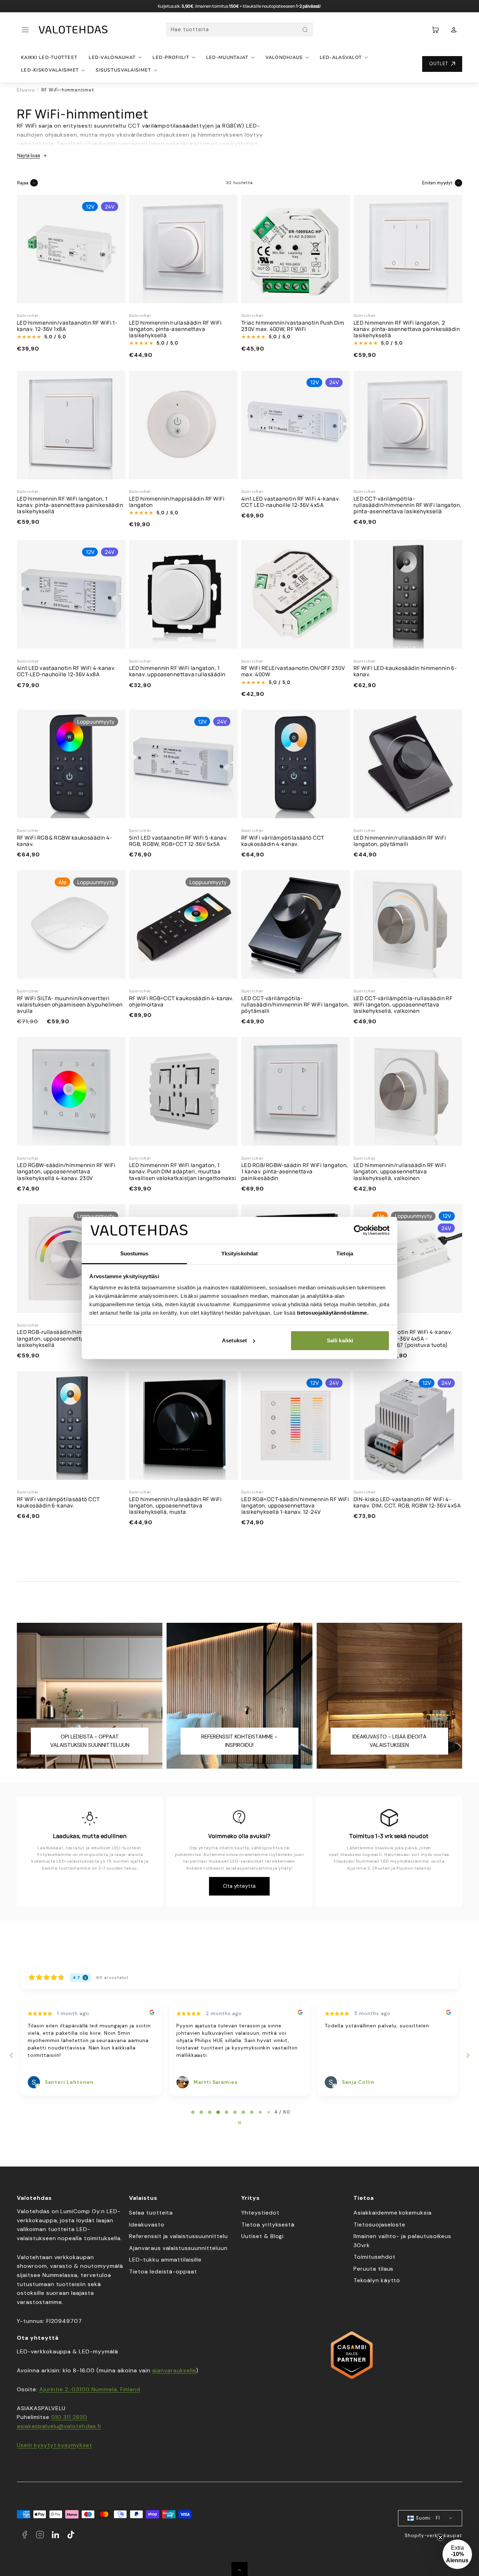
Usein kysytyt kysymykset (55, 2445)
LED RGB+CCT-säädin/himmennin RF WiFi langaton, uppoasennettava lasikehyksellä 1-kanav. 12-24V (295, 1506)
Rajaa (23, 183)
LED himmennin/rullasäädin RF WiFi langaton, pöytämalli (400, 841)
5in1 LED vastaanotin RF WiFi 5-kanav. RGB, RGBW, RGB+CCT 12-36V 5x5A (178, 841)
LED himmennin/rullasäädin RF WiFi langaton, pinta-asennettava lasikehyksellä (175, 329)
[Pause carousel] (239, 2123)
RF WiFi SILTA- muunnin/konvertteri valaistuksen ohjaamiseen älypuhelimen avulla (70, 1005)
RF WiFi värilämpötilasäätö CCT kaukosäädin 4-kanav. (283, 841)
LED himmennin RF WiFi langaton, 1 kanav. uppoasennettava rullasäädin (177, 671)
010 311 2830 (69, 2417)
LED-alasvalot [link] (341, 57)
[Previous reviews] (11, 2055)
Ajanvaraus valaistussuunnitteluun (178, 2248)
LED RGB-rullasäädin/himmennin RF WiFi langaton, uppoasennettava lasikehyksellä (70, 1338)
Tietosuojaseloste (379, 2225)
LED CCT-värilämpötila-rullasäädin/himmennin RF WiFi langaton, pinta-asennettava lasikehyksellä (407, 505)
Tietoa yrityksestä (268, 2225)
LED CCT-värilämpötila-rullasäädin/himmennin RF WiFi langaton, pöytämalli (295, 1005)
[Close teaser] (440, 2537)
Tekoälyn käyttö (377, 2280)
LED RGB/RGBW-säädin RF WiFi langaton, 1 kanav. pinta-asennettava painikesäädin (295, 1171)
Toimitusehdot (374, 2257)
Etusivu (26, 90)
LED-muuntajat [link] (227, 57)
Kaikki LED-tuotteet (49, 57)
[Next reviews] (467, 2055)
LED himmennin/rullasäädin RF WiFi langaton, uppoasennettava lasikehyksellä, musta (175, 1506)
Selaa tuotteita (151, 2213)
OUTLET (439, 64)
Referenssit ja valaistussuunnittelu (178, 2236)
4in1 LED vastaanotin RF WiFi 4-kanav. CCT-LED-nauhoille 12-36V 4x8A (66, 671)
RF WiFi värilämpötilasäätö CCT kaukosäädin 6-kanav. (58, 1502)
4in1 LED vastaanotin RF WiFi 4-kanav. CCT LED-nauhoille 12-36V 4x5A (291, 502)
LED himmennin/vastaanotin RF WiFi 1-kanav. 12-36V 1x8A (67, 326)
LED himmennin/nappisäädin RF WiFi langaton (177, 502)
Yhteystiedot (260, 2213)
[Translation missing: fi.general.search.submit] (305, 30)
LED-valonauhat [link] (112, 57)
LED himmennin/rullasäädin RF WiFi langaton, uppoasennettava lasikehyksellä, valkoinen (400, 1171)
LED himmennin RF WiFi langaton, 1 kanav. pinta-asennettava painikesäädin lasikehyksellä (70, 505)
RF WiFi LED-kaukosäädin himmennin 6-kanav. (405, 671)
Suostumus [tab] (134, 1253)
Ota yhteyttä (239, 1886)
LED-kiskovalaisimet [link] (50, 70)
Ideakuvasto (147, 2225)
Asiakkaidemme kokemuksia (393, 2213)
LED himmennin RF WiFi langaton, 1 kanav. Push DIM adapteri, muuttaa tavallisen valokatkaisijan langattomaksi (183, 1171)
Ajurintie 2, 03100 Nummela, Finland (90, 2389)
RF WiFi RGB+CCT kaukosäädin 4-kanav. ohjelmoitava (181, 1001)
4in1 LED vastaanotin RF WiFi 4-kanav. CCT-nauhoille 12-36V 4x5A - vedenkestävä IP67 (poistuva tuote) (403, 1338)
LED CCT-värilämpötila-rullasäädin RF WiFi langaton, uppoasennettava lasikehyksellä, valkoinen (403, 1005)
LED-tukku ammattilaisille (165, 2260)
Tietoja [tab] (345, 1253)
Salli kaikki (340, 1340)
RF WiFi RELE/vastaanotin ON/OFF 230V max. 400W (293, 671)
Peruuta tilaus (373, 2269)
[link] (454, 30)
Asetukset (234, 1340)
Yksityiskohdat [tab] (239, 1253)
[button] (25, 30)
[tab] (193, 2112)
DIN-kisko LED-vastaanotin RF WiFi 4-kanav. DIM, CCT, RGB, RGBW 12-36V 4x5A (407, 1502)
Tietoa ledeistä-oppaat (163, 2272)
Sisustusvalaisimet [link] (123, 70)
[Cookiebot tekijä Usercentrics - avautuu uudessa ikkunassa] (359, 1231)
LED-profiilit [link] (171, 57)
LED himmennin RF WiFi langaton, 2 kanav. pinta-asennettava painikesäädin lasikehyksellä (407, 329)
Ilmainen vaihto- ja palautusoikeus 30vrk (402, 2241)
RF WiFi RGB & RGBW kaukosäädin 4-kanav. (64, 841)
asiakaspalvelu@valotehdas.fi (59, 2426)
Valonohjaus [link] (284, 57)
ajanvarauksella (174, 2370)
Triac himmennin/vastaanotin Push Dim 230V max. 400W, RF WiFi (293, 326)
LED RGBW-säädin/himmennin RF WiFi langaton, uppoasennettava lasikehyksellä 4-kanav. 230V (66, 1171)
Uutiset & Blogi (262, 2236)
